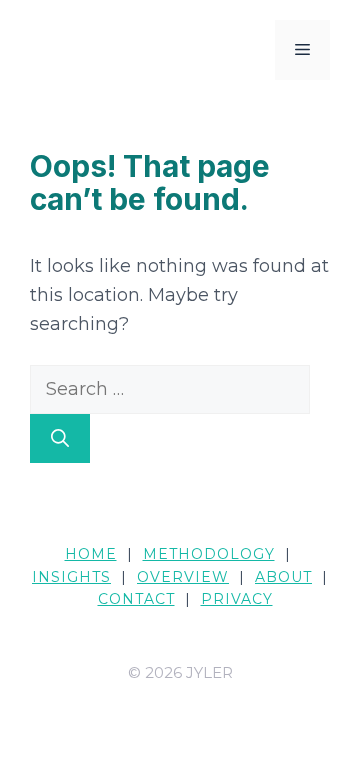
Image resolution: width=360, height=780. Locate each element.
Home (91, 554)
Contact (136, 599)
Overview (183, 577)
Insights (71, 577)
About (283, 577)
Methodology (209, 554)
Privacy (237, 599)
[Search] (60, 438)
